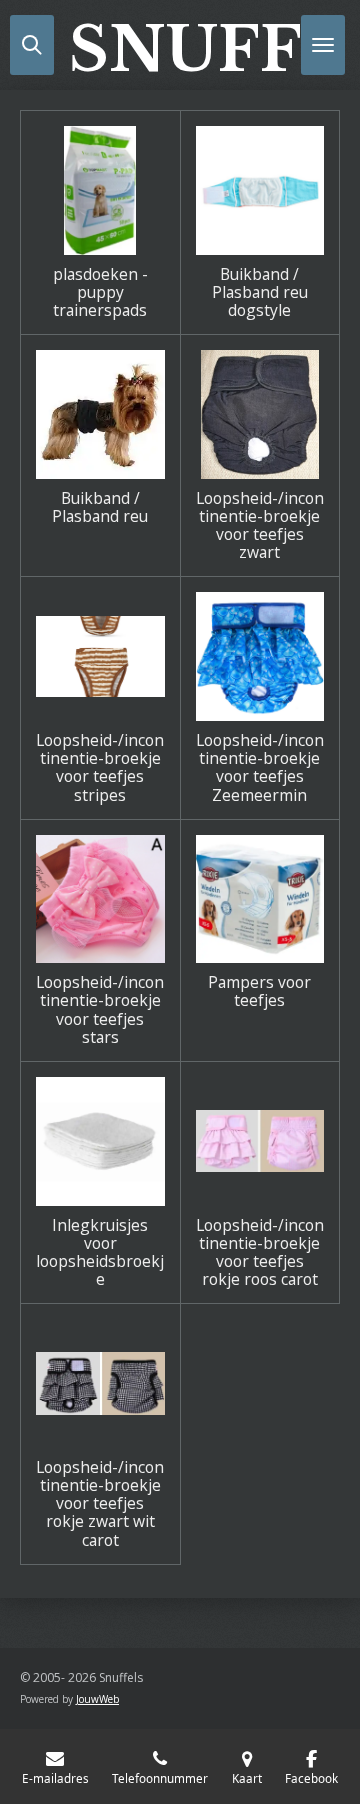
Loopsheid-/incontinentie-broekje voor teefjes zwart (260, 525)
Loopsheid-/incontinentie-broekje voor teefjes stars (100, 1009)
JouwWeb (97, 1699)
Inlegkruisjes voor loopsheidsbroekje (100, 1252)
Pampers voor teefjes (259, 991)
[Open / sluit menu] (323, 45)
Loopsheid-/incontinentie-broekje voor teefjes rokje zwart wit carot (100, 1503)
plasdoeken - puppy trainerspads (100, 292)
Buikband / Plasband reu (100, 507)
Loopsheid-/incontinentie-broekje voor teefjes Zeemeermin (260, 767)
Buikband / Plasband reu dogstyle (260, 292)
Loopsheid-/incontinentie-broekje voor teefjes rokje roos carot (260, 1252)
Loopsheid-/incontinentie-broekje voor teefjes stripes (100, 767)
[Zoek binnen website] (32, 45)
